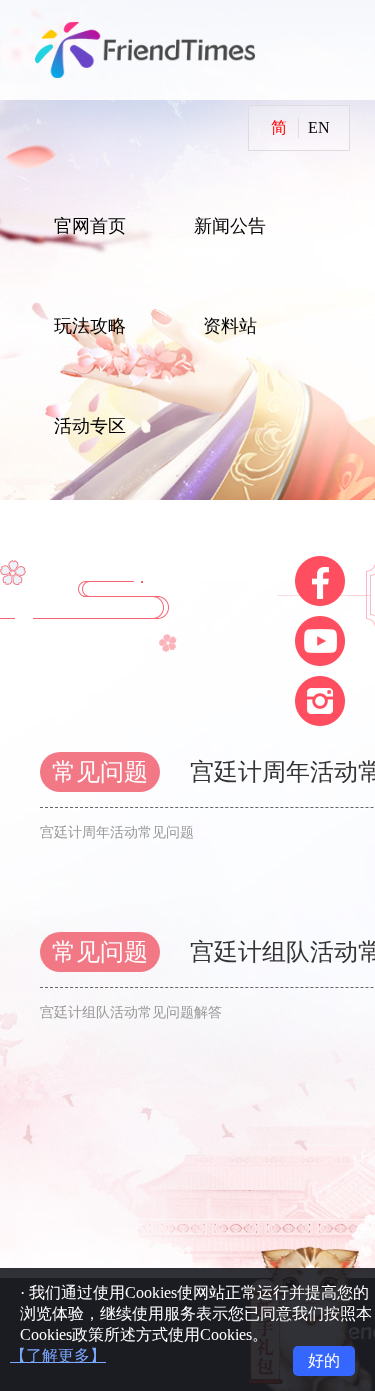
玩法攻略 (90, 326)
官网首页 (90, 226)
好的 (324, 1360)
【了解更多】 (58, 1355)
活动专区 (90, 426)
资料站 (230, 326)
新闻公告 (230, 226)
